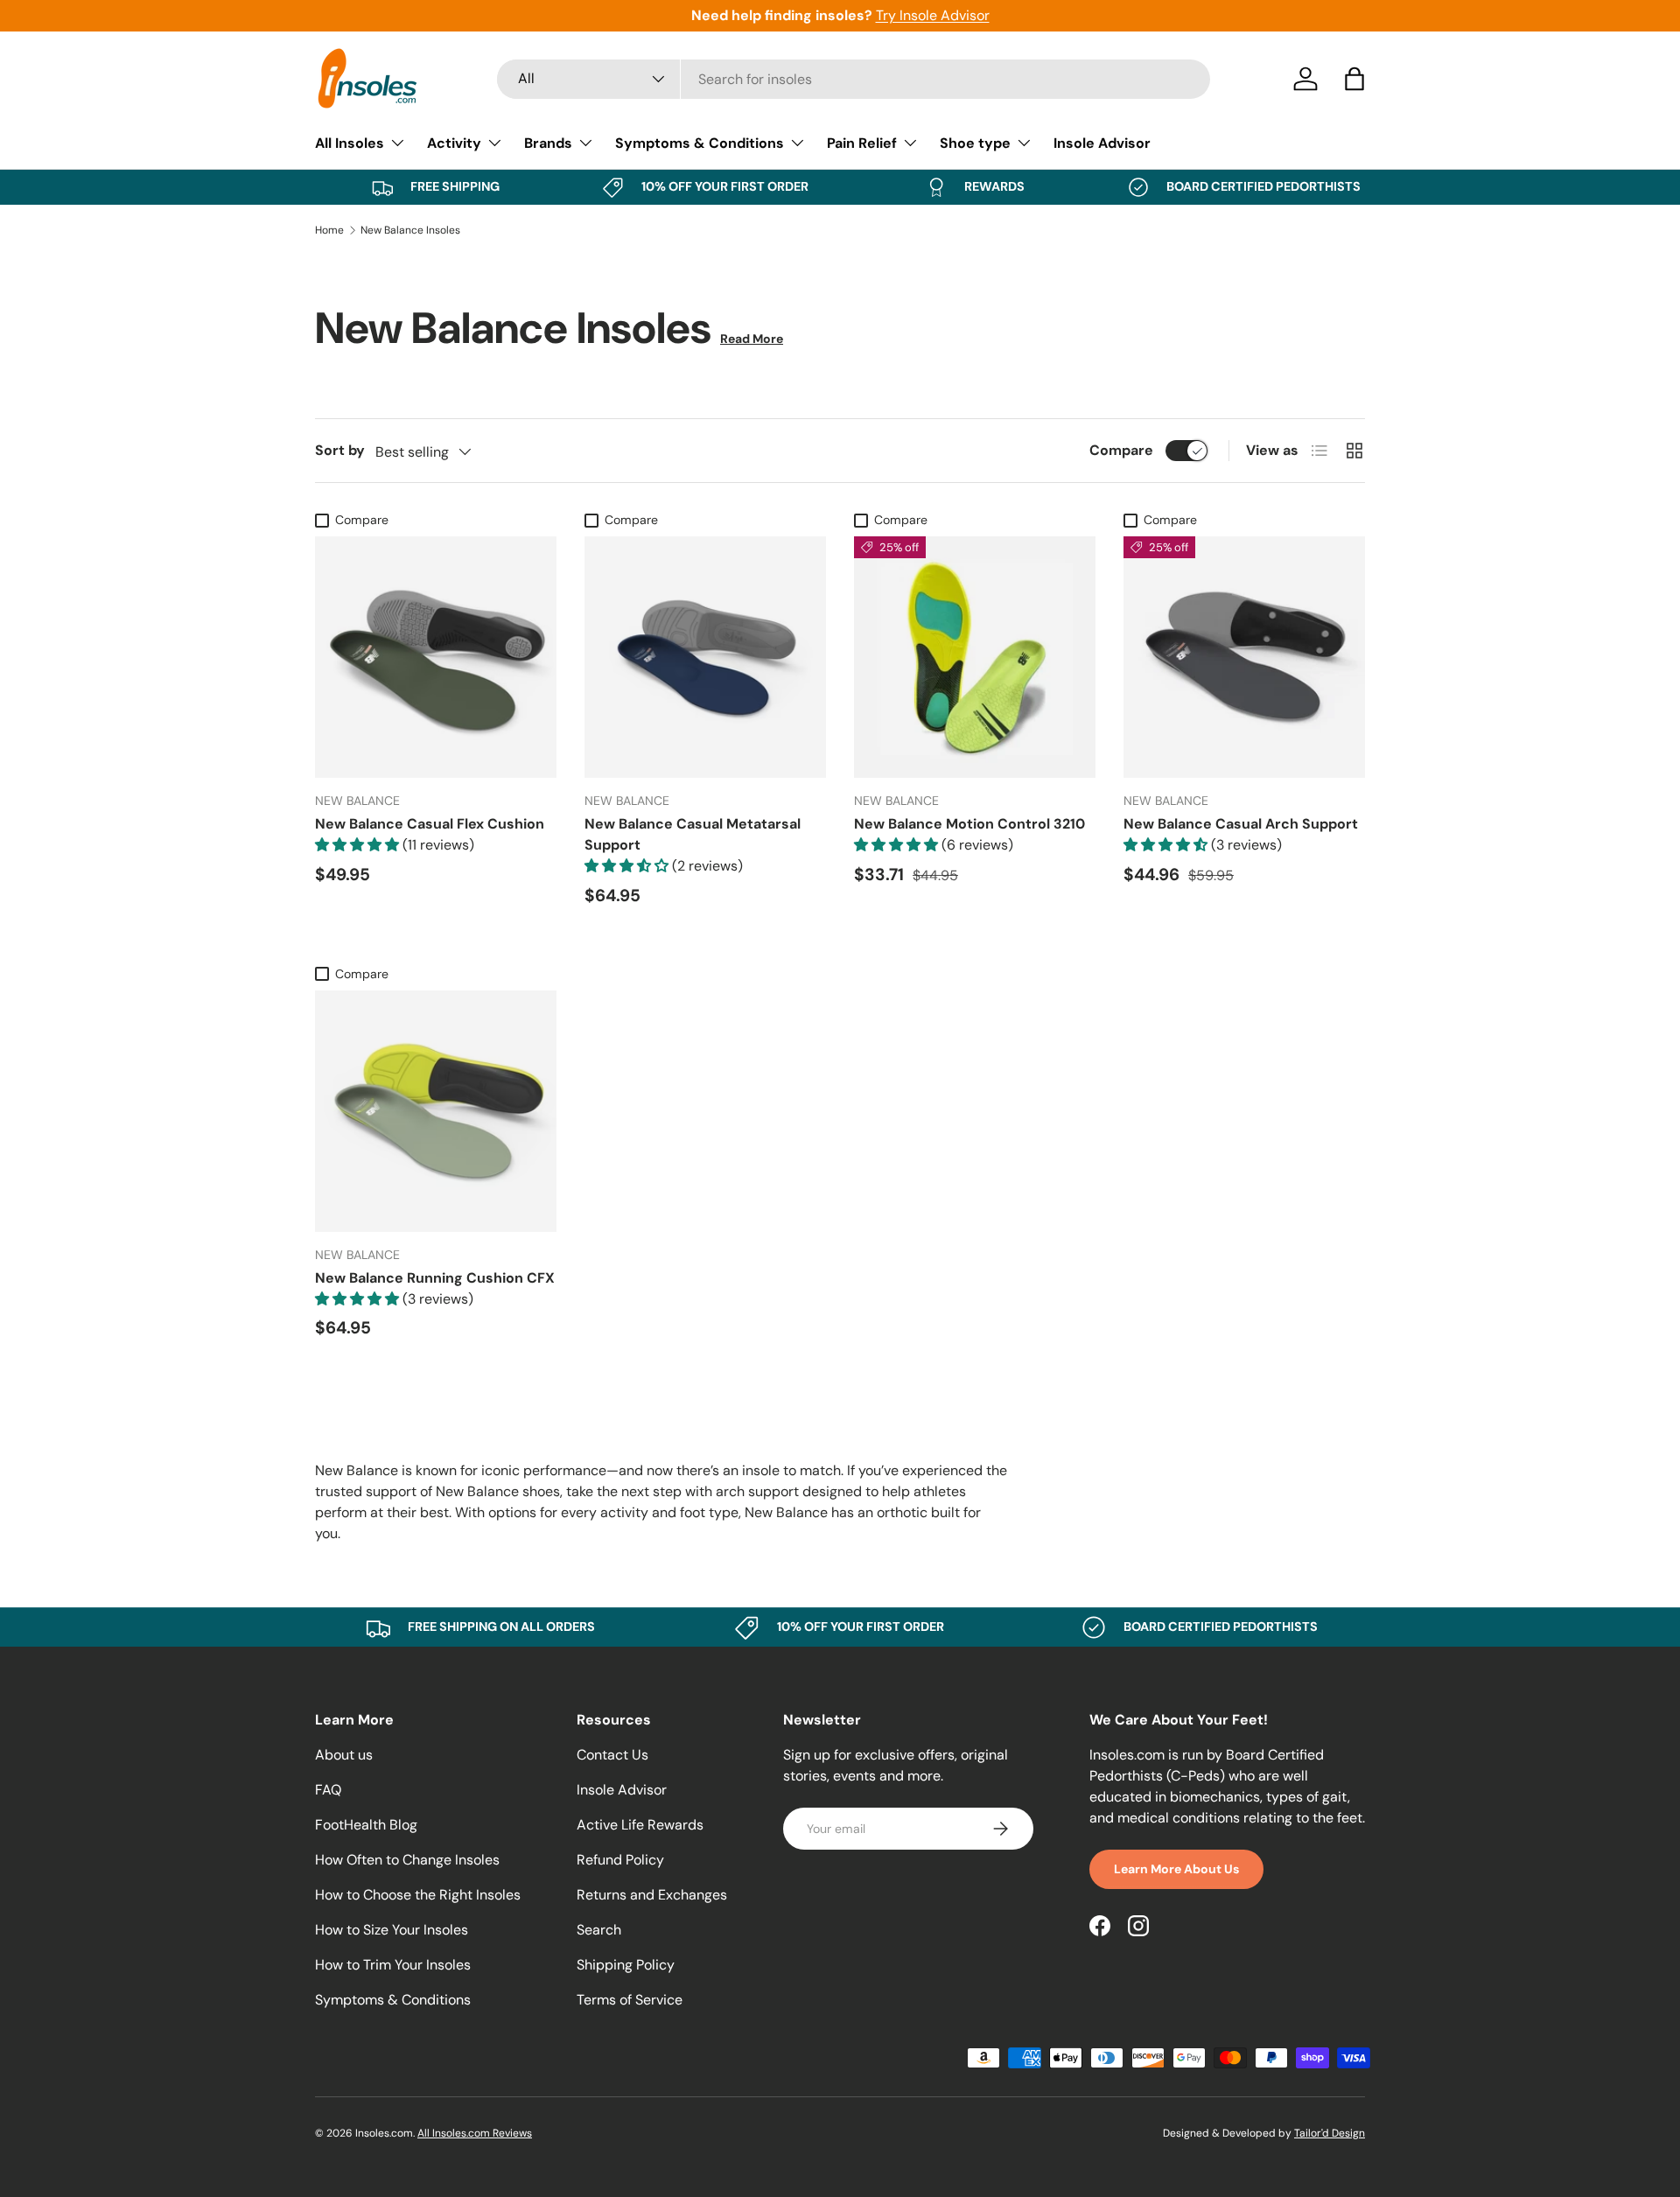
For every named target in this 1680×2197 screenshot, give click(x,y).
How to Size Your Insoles (392, 1930)
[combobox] (854, 79)
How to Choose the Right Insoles (418, 1895)
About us (344, 1755)
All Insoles (350, 143)
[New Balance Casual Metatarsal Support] (705, 657)
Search (599, 1930)
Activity (454, 143)
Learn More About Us (1176, 1869)
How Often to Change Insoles (407, 1860)
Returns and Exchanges (652, 1895)
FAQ (328, 1790)
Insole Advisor (1102, 143)
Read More (752, 339)
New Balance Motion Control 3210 (969, 824)
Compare (1121, 450)
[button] (1354, 79)
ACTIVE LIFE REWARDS (960, 15)
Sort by (340, 450)
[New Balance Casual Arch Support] (1244, 657)
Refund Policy (620, 1860)
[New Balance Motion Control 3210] (975, 657)
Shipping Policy (626, 1965)
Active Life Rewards (640, 1825)
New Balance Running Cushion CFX (435, 1278)
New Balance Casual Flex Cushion (430, 824)
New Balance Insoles (410, 230)
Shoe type (975, 143)
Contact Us (612, 1755)
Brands (548, 143)
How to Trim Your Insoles (393, 1965)
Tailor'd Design (1330, 2133)
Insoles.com (384, 2133)
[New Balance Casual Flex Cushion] (436, 657)
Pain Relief (862, 143)
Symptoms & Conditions (700, 143)
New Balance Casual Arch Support (1241, 824)
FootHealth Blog (366, 1825)
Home (329, 230)
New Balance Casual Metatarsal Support (693, 834)
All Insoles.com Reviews (475, 2133)
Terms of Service (630, 2000)
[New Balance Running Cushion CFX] (436, 1111)
